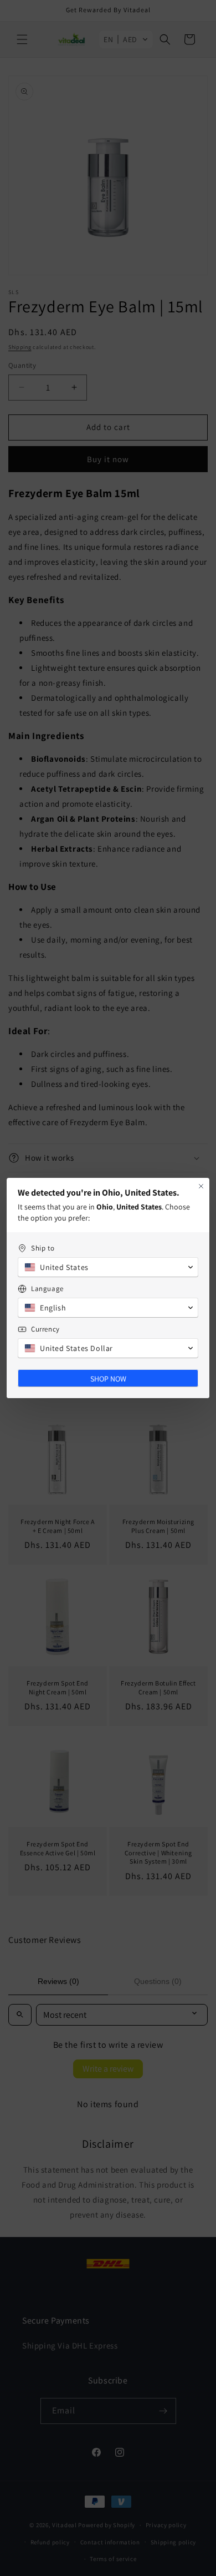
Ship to (43, 1248)
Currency (45, 1329)
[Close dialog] (201, 1186)
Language (47, 1289)
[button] (108, 1267)
